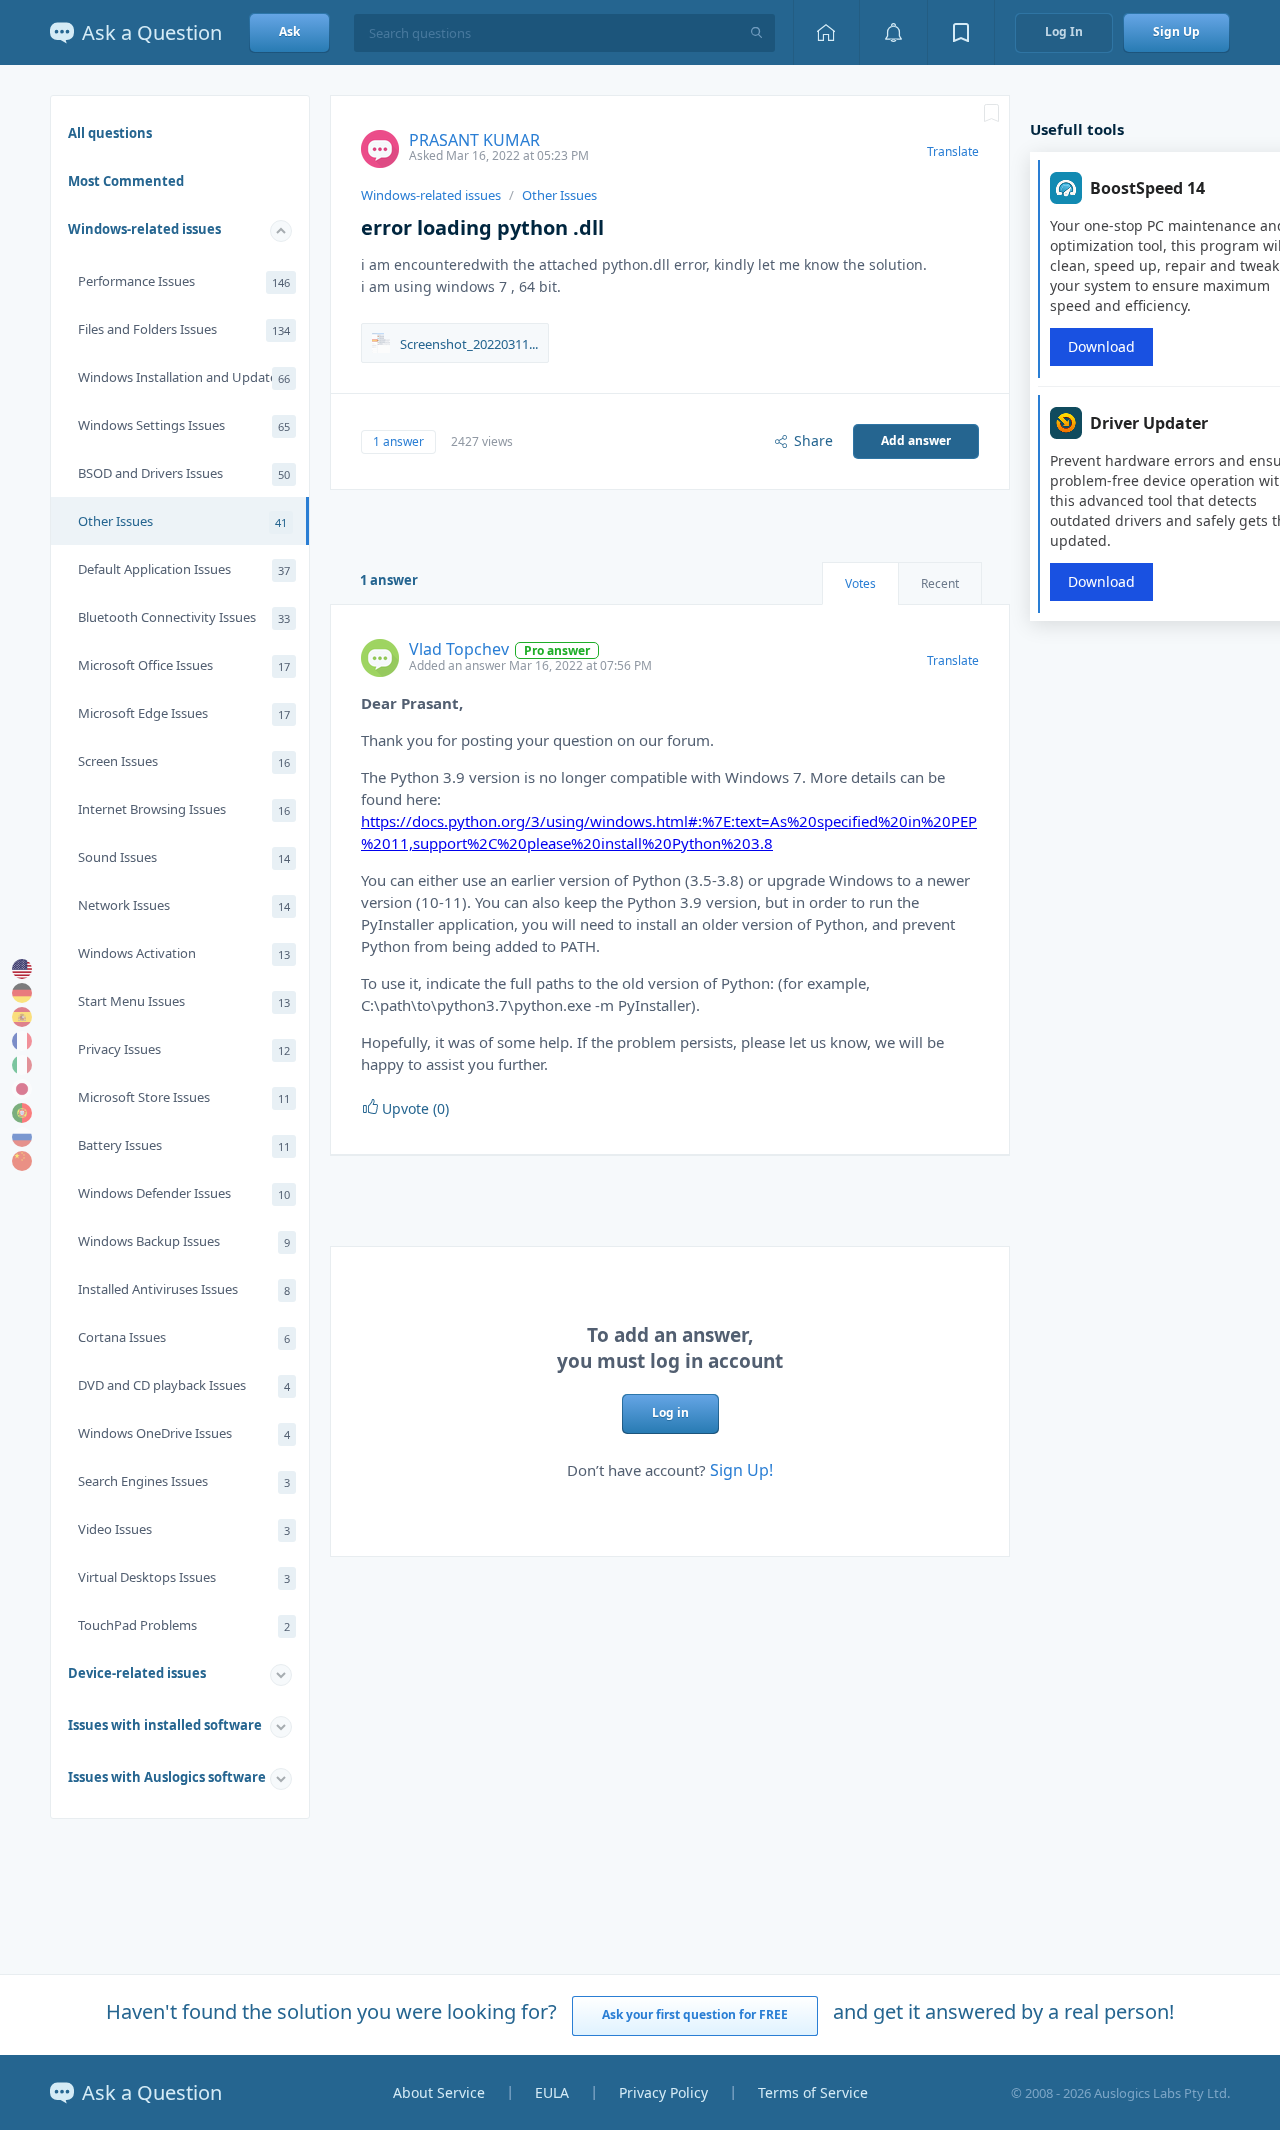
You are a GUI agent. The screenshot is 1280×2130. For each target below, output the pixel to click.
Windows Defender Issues (184, 1193)
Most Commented (126, 181)
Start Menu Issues (184, 1001)
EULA (552, 2092)
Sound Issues (184, 857)
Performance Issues (184, 281)
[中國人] (22, 1161)
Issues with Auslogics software (167, 1777)
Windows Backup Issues (184, 1241)
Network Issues (184, 905)
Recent (940, 583)
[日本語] (22, 1089)
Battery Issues (184, 1145)
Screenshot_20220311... (469, 344)
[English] (22, 969)
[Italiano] (22, 1065)
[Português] (22, 1113)
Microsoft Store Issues (184, 1097)
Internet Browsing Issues (184, 809)
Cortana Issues (184, 1337)
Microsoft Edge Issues (184, 713)
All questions (110, 133)
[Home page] (826, 32)
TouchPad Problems (184, 1625)
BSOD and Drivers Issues (184, 473)
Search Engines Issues (184, 1481)
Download (1101, 346)
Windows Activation (184, 953)
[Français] (22, 1041)
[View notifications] (893, 32)
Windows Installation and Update (184, 377)
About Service (439, 2092)
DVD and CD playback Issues (184, 1385)
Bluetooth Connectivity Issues (184, 617)
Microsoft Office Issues (184, 665)
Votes (860, 583)
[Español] (22, 1017)
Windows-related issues (144, 229)
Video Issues (184, 1529)
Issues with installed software (165, 1725)
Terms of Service (813, 2092)
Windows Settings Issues (184, 425)
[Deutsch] (22, 993)
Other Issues (182, 521)
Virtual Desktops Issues (184, 1577)
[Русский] (22, 1137)
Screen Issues (184, 761)
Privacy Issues (184, 1049)
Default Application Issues (184, 569)
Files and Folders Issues (184, 329)
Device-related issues (137, 1673)
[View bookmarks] (961, 32)
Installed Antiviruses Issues (184, 1289)
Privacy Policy (663, 2092)
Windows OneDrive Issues (184, 1433)
